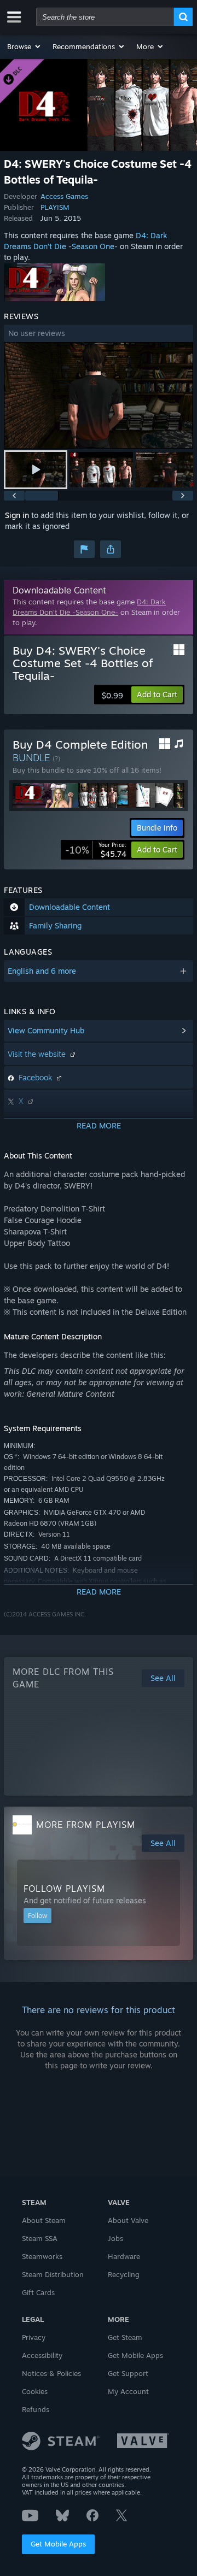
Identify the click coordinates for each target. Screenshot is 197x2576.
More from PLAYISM (86, 1825)
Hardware (124, 2256)
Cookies (35, 2391)
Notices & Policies (51, 2373)
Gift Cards (38, 2292)
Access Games (64, 196)
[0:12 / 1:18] (99, 395)
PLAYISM (55, 207)
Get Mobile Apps (58, 2544)
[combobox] (105, 17)
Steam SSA (40, 2238)
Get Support (128, 2373)
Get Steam (125, 2337)
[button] (24, 46)
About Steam (44, 2220)
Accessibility (42, 2355)
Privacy (34, 2337)
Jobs (115, 2238)
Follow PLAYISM (64, 1889)
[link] (96, 850)
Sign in (17, 515)
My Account (128, 2391)
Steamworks (42, 2256)
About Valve (128, 2220)
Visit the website (38, 1054)
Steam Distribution (53, 2274)
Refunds (36, 2409)
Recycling (124, 2274)
